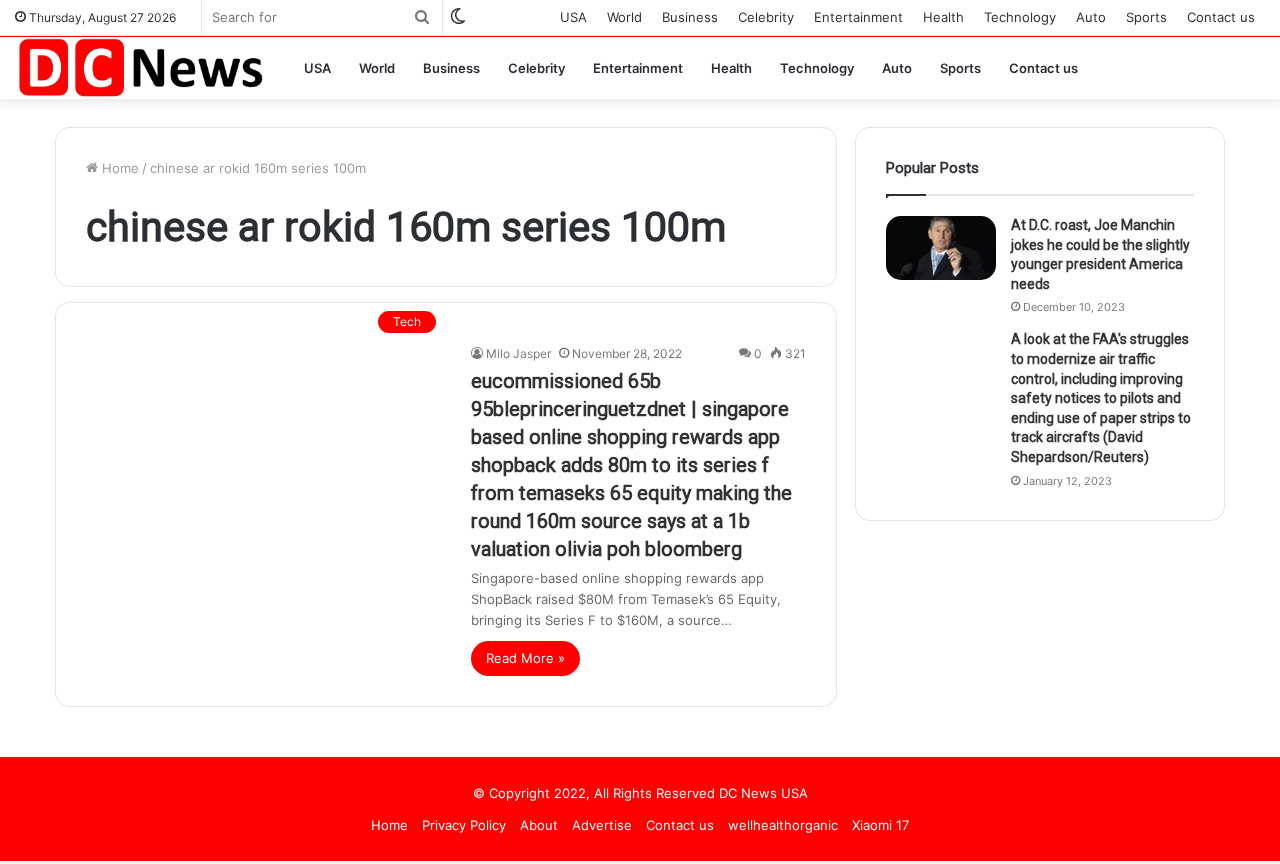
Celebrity (766, 17)
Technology (1020, 17)
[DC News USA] (140, 67)
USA (573, 17)
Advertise (602, 825)
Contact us (1221, 17)
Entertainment (858, 17)
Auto (1091, 17)
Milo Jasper (518, 353)
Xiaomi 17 (880, 825)
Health (943, 17)
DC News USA (763, 793)
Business (690, 17)
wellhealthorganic (783, 825)
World (624, 17)
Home (118, 168)
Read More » (525, 658)
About (539, 825)
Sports (1146, 17)
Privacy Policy (464, 825)
